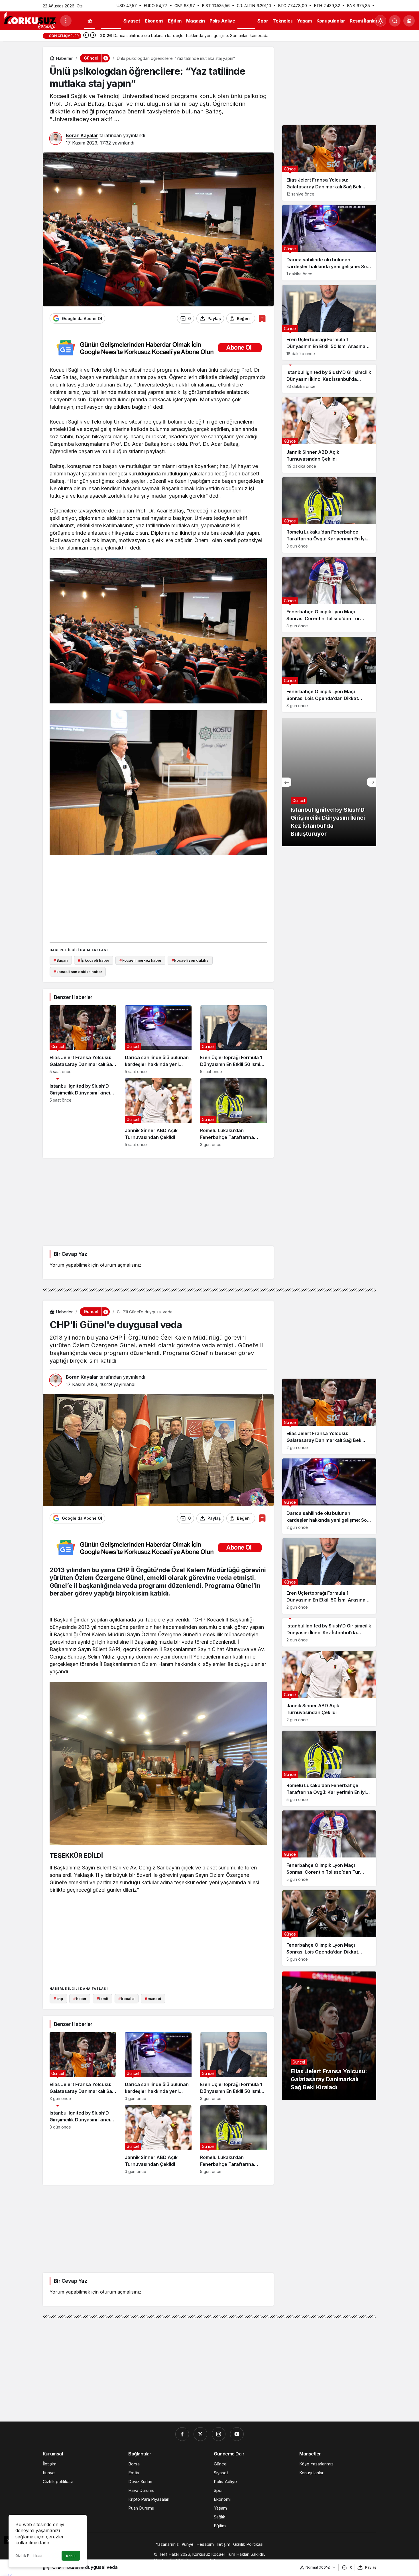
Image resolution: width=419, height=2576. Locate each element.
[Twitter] (200, 2434)
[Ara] (395, 21)
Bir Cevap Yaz (70, 1254)
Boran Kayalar (82, 135)
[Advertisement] (158, 898)
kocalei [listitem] (126, 1999)
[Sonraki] (93, 36)
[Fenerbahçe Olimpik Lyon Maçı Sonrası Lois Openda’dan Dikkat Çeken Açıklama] (329, 674)
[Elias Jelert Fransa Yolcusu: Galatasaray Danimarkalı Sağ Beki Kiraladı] (83, 1040)
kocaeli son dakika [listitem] (190, 960)
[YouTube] (237, 2434)
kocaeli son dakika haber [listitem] (78, 972)
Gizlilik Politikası (29, 2556)
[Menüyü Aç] (66, 21)
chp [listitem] (58, 1999)
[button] (409, 21)
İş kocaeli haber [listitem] (93, 960)
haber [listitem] (80, 1999)
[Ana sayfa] (90, 21)
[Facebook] (182, 2434)
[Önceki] (86, 36)
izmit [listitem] (102, 1999)
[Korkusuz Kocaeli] (30, 20)
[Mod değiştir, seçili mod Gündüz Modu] (381, 21)
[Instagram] (219, 2434)
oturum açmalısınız (121, 1265)
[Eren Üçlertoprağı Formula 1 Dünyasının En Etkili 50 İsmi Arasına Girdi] (233, 1040)
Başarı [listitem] (61, 960)
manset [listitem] (153, 1999)
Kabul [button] (71, 2556)
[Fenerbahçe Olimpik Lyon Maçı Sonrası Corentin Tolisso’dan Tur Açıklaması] (329, 595)
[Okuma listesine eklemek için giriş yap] (262, 319)
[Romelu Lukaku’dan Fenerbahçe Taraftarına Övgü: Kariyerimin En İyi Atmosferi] (233, 1113)
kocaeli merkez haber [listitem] (140, 960)
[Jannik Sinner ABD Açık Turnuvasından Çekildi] (158, 1113)
